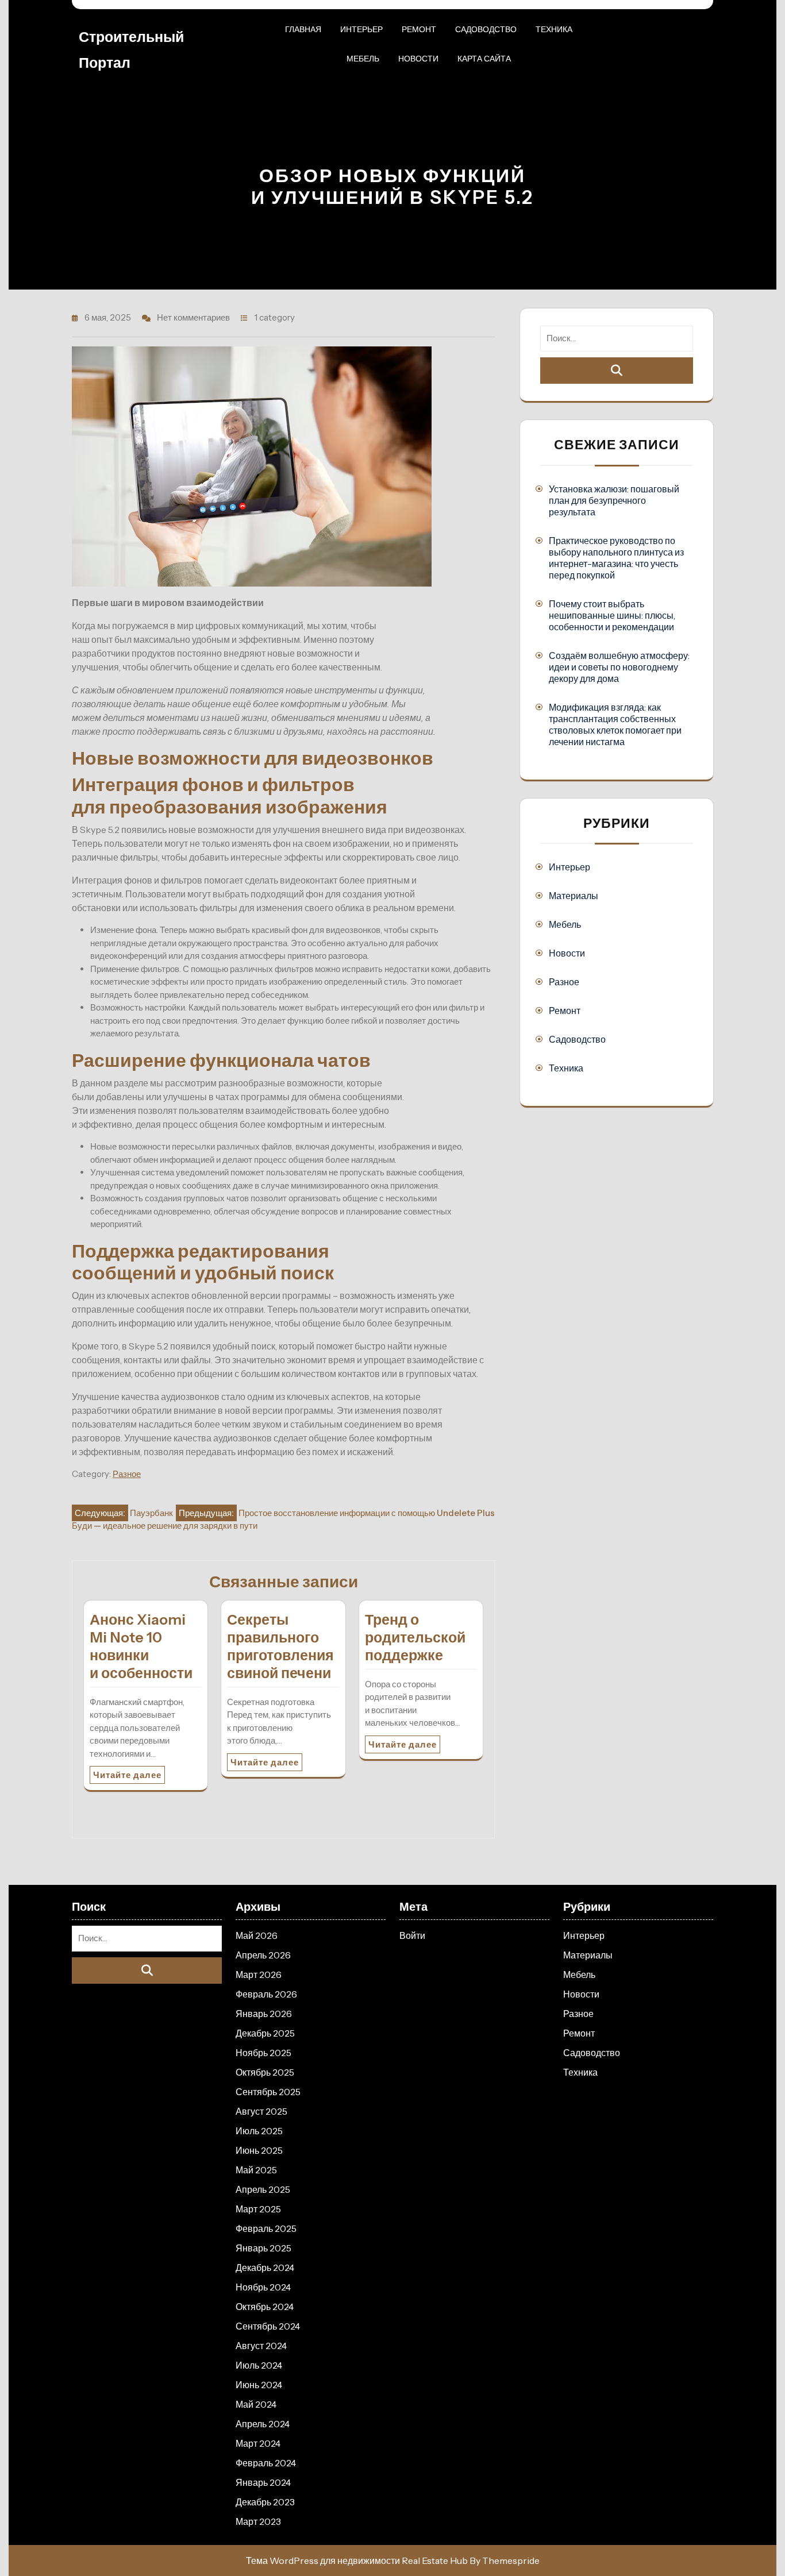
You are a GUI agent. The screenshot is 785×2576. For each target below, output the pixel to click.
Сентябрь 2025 (268, 2092)
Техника (554, 29)
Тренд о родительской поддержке (415, 1637)
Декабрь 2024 (265, 2268)
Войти (412, 1935)
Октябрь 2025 (265, 2072)
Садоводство (486, 29)
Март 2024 (258, 2443)
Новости (418, 59)
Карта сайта (484, 59)
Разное (127, 1474)
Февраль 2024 (266, 2463)
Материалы (574, 896)
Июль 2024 (259, 2365)
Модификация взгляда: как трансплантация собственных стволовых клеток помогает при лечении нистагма (615, 724)
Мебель (363, 59)
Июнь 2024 (259, 2385)
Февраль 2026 (266, 1994)
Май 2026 (257, 1935)
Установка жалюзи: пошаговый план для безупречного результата (614, 500)
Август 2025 (261, 2111)
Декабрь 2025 (265, 2033)
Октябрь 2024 (265, 2307)
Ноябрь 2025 (263, 2053)
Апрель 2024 (263, 2424)
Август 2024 (261, 2346)
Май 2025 (256, 2170)
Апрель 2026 (263, 1955)
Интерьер (361, 29)
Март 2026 (259, 1975)
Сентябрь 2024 (268, 2326)
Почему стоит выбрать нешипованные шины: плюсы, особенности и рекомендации (612, 615)
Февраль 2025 (266, 2228)
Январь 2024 (263, 2482)
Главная (303, 29)
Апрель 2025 (263, 2189)
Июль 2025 (259, 2131)
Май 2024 (256, 2404)
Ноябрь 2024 (263, 2287)
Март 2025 (258, 2209)
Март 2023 (258, 2521)
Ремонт (419, 29)
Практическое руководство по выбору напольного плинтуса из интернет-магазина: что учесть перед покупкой (616, 558)
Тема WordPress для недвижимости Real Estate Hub (357, 2560)
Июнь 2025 (259, 2150)
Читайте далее (127, 1775)
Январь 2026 (264, 2014)
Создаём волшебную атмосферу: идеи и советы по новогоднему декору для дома (619, 667)
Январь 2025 (263, 2248)
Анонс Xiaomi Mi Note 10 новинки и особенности (141, 1646)
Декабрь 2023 (265, 2502)
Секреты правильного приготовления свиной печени (280, 1646)
